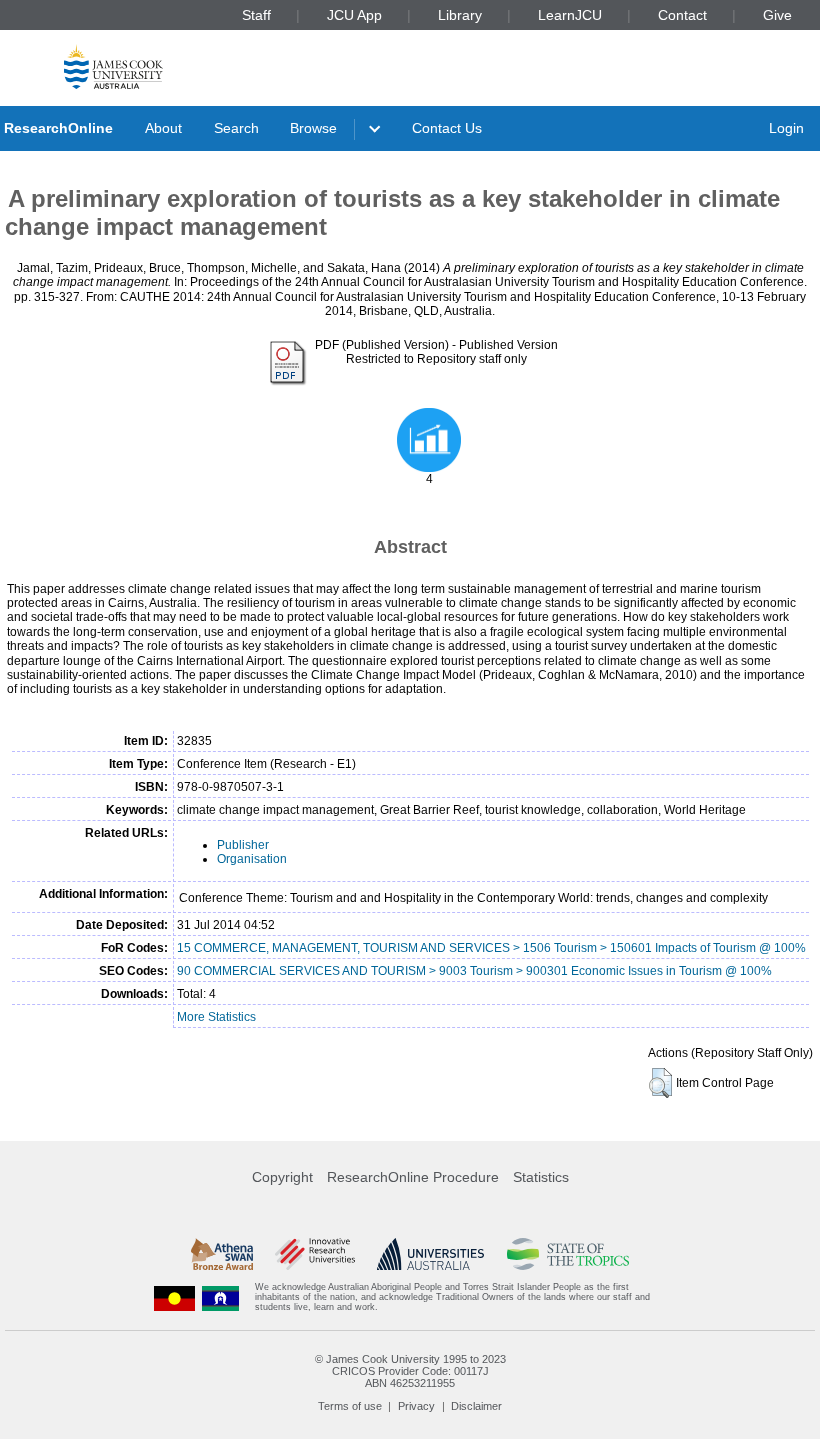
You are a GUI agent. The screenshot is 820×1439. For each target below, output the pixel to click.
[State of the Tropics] (568, 1254)
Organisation (252, 859)
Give (777, 15)
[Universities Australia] (430, 1254)
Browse (313, 128)
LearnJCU (570, 15)
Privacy (416, 1406)
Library (460, 15)
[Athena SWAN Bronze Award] (222, 1254)
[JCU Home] (113, 66)
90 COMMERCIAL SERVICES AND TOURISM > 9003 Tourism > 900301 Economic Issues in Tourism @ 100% (474, 971)
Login (786, 128)
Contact (682, 15)
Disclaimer (476, 1406)
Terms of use (350, 1406)
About (163, 128)
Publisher (243, 845)
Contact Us (447, 128)
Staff (256, 15)
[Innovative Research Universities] (314, 1254)
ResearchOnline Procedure (413, 1177)
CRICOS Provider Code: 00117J (410, 1371)
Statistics (541, 1177)
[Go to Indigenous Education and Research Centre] (175, 1297)
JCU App (354, 15)
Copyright (282, 1177)
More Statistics (216, 1017)
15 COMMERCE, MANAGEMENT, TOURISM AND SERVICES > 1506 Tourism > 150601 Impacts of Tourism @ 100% (491, 948)
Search (236, 128)
